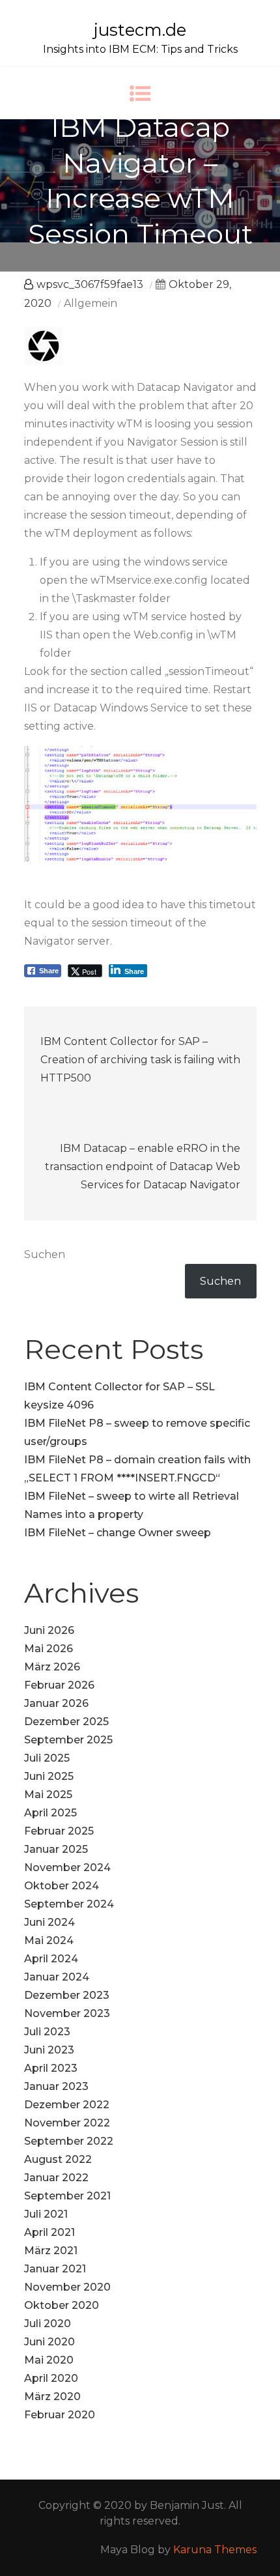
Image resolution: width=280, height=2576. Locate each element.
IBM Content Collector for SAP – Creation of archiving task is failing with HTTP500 (140, 1060)
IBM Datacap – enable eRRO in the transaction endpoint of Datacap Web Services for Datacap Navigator (143, 1166)
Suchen (45, 1254)
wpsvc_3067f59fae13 (90, 284)
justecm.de (140, 30)
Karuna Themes (215, 2550)
